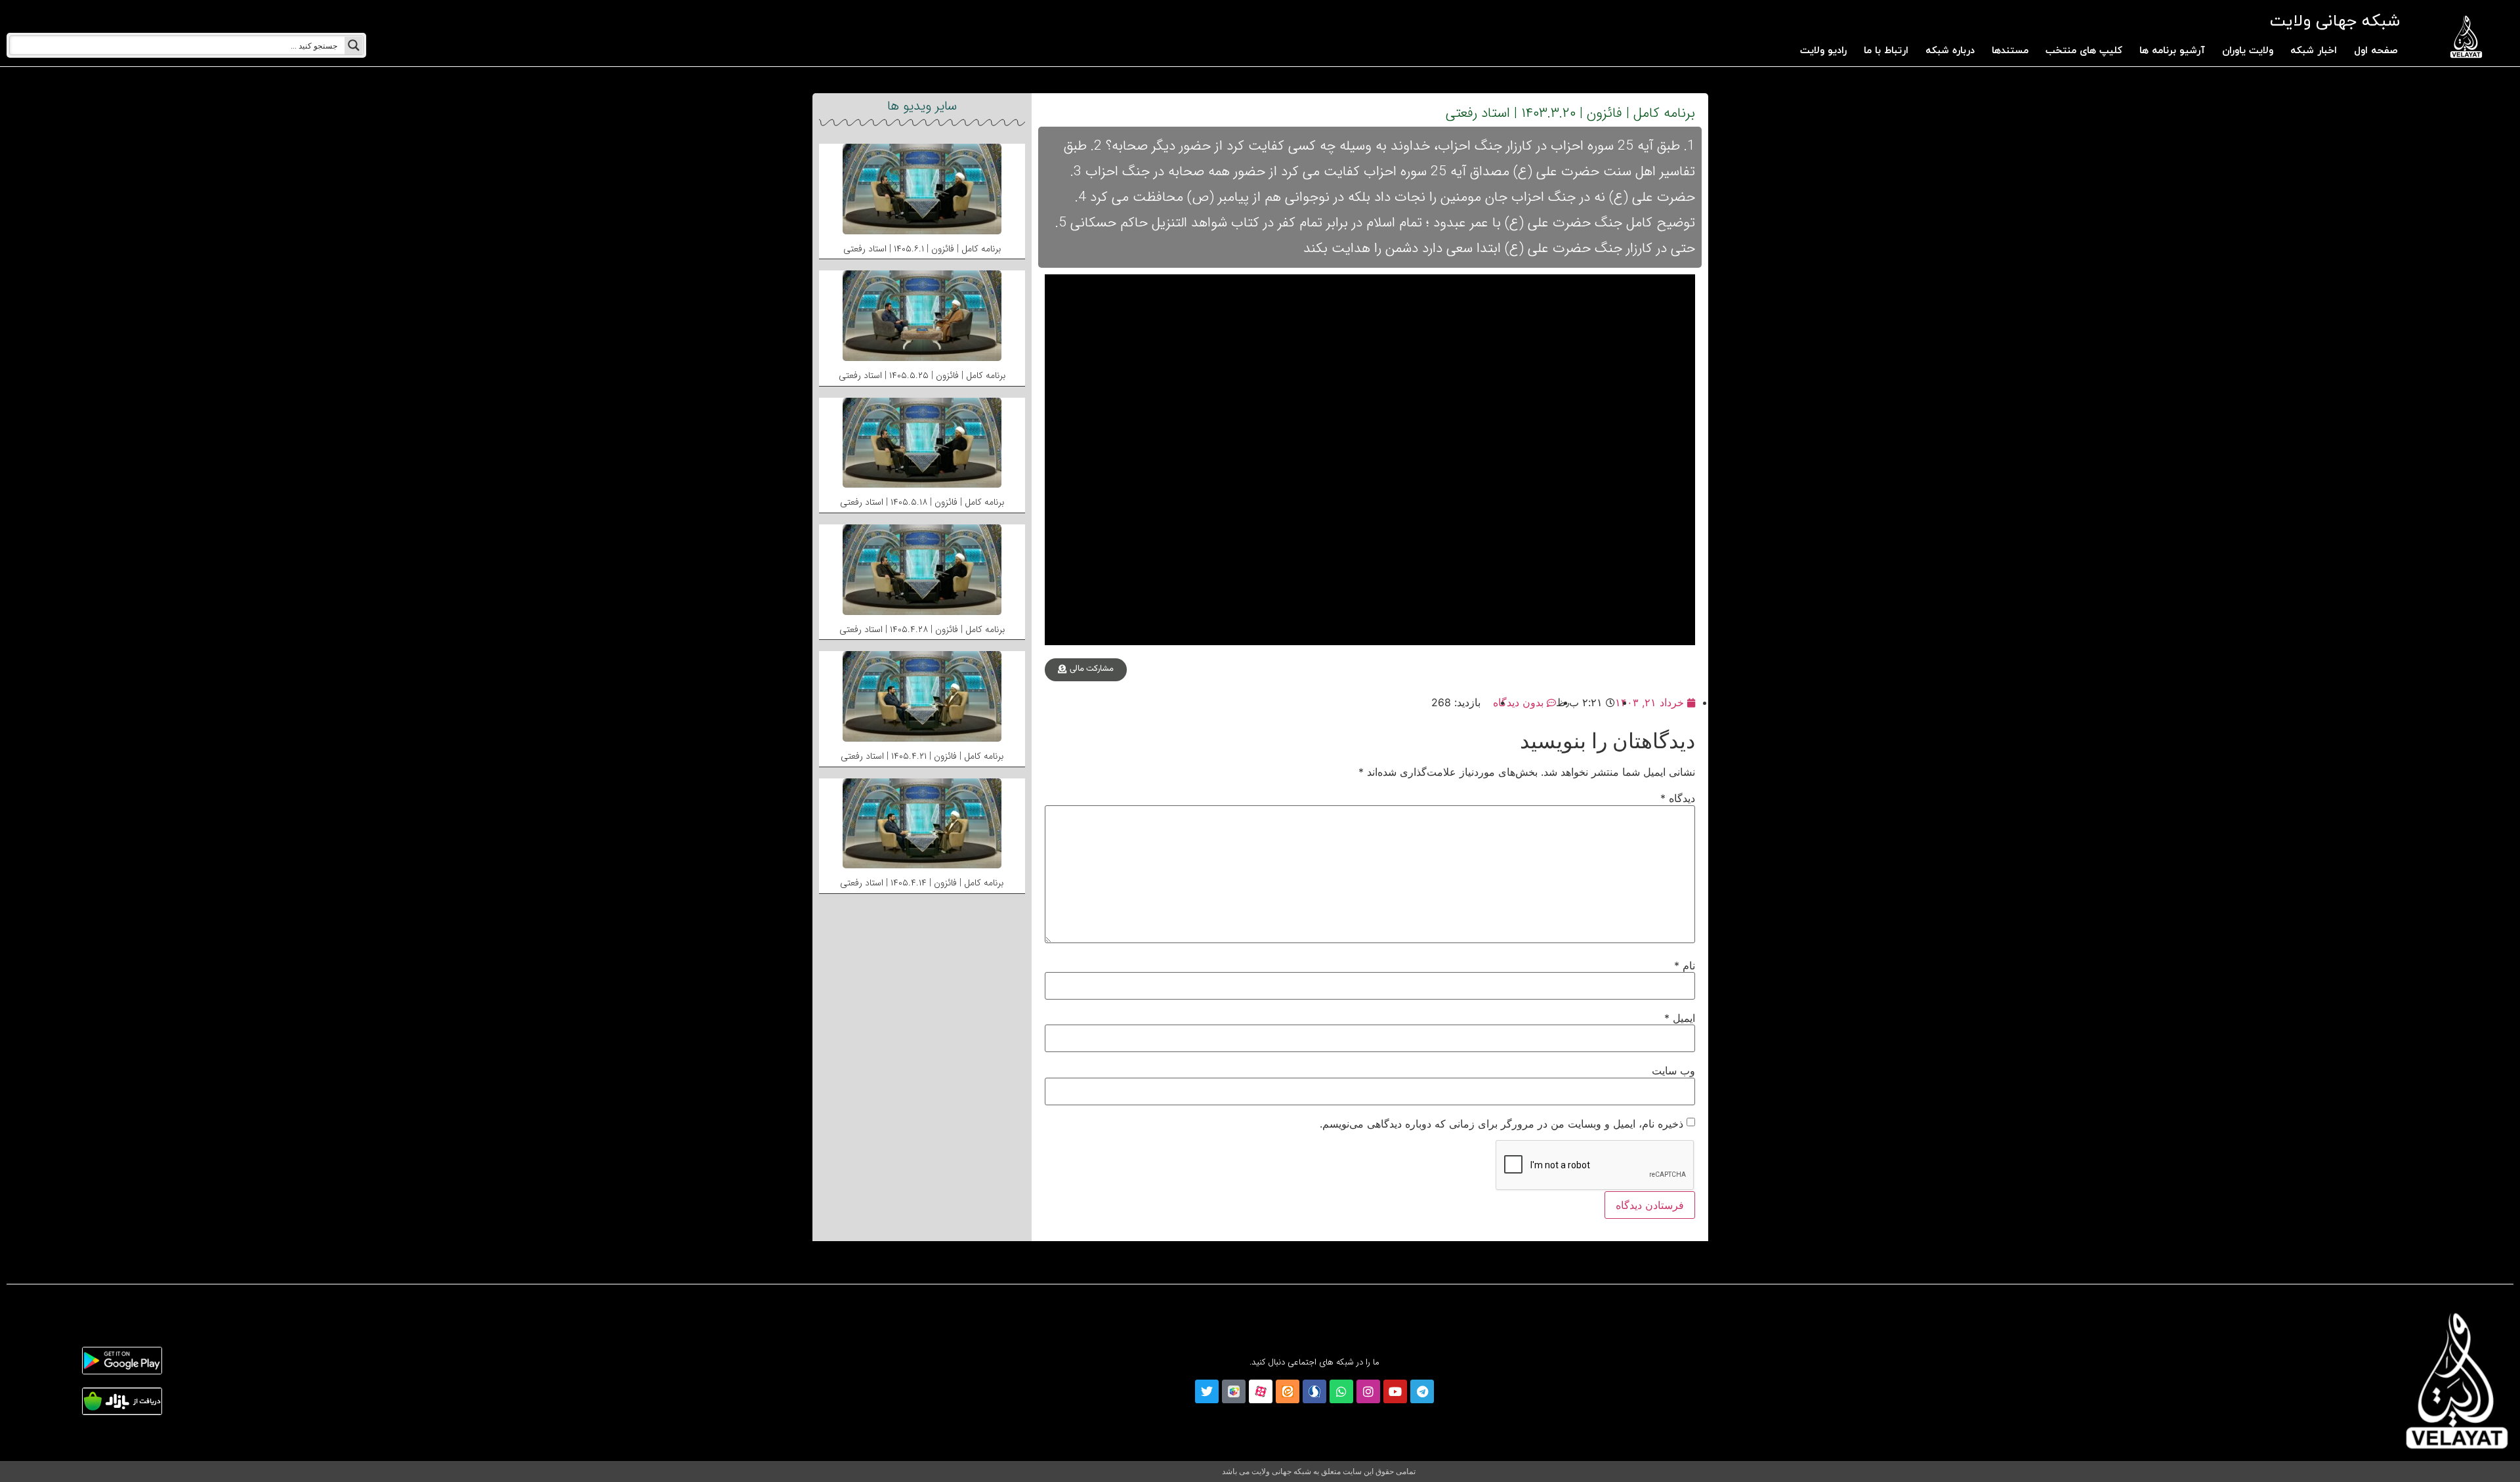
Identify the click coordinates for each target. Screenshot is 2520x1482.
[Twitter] (1207, 1391)
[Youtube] (1395, 1391)
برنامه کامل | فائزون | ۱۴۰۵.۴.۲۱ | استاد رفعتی (922, 756)
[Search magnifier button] (354, 45)
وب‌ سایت (1673, 1070)
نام (1685, 965)
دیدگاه (1678, 798)
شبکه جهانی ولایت (2335, 21)
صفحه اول (2376, 51)
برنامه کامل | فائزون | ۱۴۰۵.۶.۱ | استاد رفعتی (922, 249)
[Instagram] (1368, 1391)
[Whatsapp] (1341, 1391)
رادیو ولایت (1823, 51)
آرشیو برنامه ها (2172, 51)
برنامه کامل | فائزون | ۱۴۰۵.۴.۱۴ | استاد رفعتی (922, 883)
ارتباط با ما (1886, 51)
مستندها (2010, 51)
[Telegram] (1422, 1391)
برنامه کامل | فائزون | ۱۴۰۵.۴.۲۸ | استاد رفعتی (922, 629)
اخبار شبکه (2314, 51)
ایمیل (1680, 1018)
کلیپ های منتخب (2084, 51)
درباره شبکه (1950, 51)
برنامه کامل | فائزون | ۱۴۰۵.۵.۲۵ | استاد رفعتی (922, 375)
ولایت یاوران (2248, 51)
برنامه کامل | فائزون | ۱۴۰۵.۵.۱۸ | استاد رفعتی (922, 502)
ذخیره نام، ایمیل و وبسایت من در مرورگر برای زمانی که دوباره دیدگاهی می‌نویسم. (1501, 1124)
